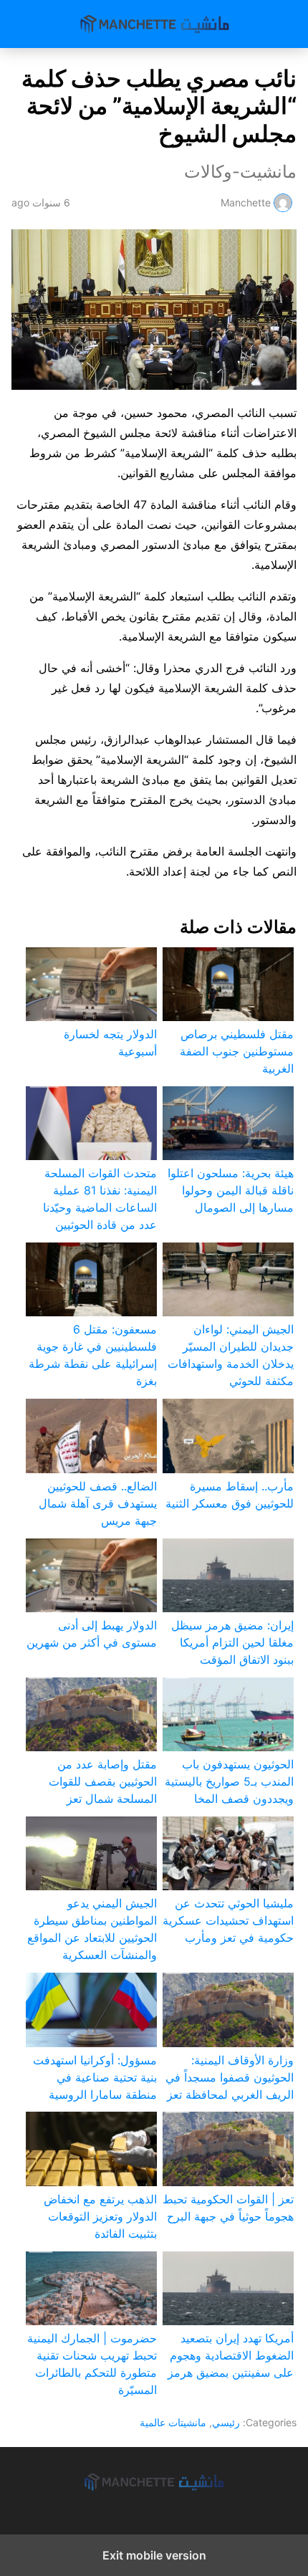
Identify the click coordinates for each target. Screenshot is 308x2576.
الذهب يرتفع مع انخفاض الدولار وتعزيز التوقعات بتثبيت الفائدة (100, 2216)
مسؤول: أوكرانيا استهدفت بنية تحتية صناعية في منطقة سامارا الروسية (95, 2077)
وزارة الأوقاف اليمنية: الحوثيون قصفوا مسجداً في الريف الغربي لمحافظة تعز (230, 2077)
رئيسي (226, 2422)
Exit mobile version (154, 2555)
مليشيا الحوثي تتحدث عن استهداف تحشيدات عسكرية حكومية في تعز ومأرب (228, 1920)
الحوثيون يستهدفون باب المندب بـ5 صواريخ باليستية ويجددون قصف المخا (229, 1781)
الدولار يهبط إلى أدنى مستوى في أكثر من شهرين (92, 1634)
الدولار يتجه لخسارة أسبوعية (110, 1043)
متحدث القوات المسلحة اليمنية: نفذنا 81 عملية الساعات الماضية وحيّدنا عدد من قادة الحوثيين (100, 1199)
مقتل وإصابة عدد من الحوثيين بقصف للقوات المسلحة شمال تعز (103, 1781)
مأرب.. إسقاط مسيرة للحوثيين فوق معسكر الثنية (230, 1495)
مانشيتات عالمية (173, 2422)
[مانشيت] (154, 2482)
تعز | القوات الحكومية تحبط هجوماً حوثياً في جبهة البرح (228, 2208)
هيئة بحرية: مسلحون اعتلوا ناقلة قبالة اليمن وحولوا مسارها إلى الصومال (231, 1190)
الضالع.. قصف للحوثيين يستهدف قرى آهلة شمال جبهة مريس (98, 1503)
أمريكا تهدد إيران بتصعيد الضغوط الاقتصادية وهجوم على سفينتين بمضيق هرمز (231, 2355)
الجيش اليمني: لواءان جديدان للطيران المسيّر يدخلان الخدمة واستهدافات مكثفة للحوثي (231, 1355)
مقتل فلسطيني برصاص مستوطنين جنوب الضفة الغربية (237, 1051)
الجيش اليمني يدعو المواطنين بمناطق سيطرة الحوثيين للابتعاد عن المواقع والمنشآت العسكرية (92, 1929)
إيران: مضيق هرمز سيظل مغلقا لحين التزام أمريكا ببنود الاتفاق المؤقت (232, 1642)
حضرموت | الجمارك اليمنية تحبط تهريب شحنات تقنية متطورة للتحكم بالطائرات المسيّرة (92, 2364)
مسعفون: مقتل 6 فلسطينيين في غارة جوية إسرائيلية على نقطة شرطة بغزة (93, 1355)
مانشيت (154, 24)
